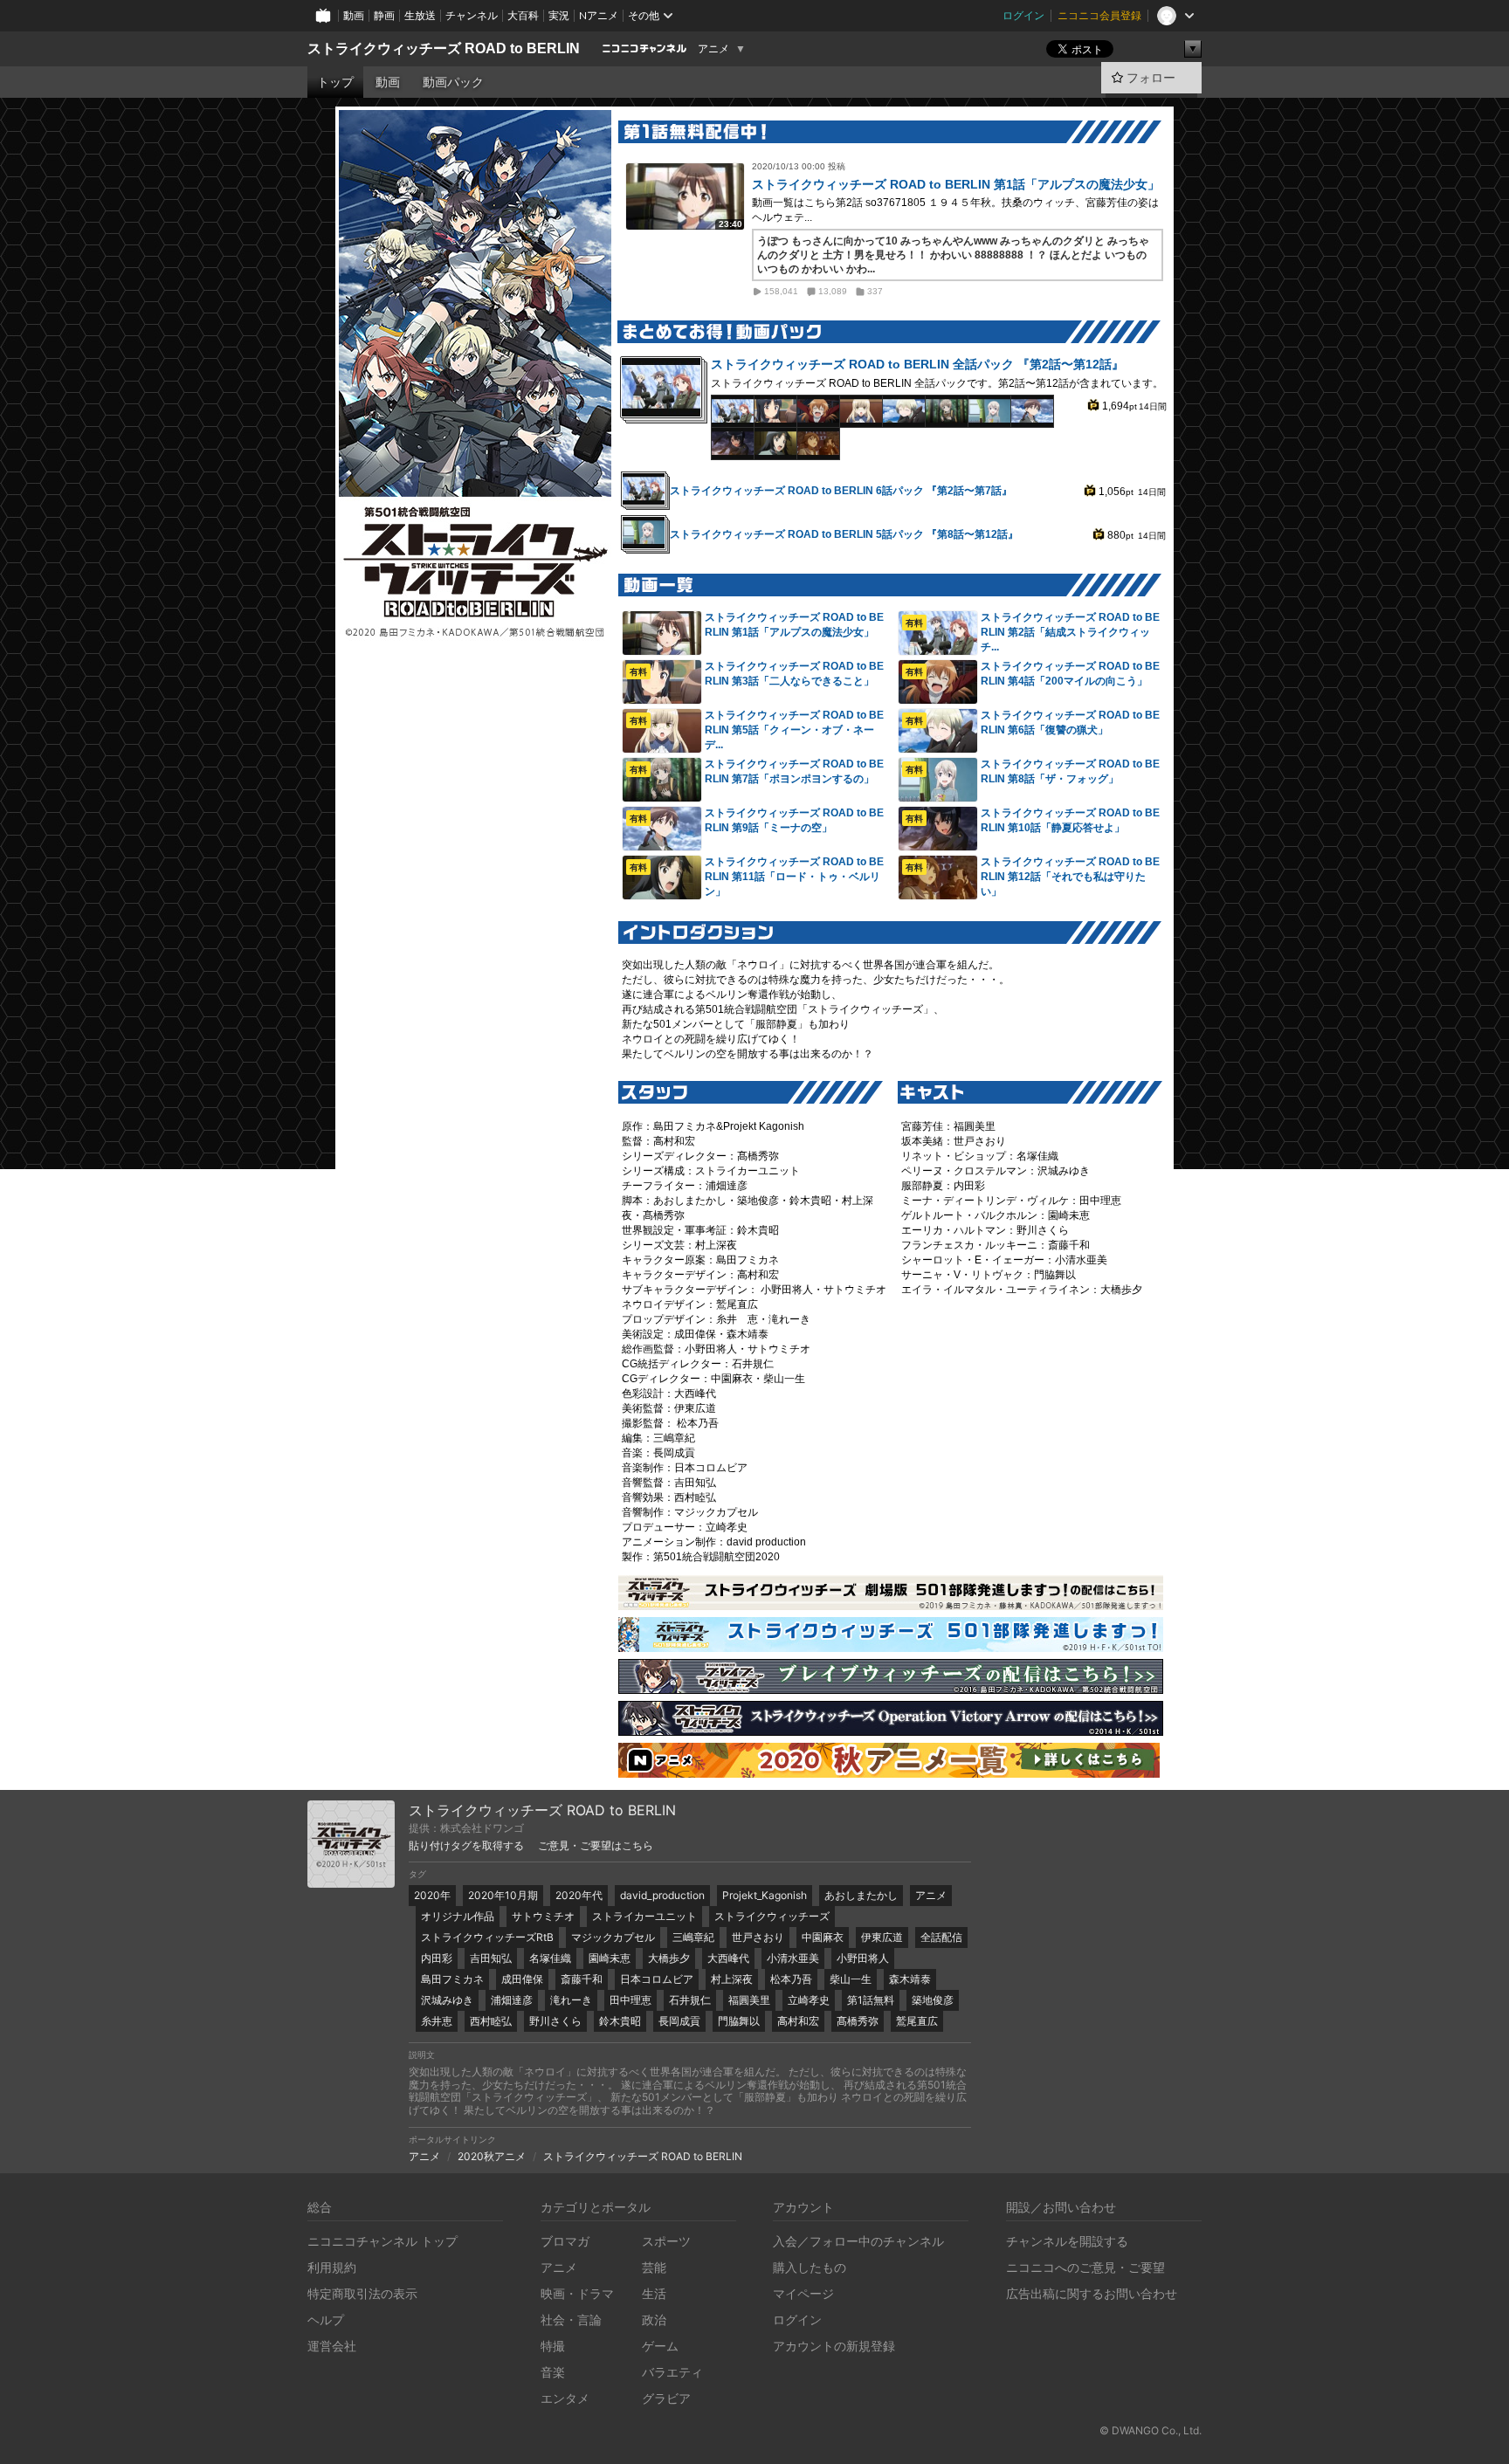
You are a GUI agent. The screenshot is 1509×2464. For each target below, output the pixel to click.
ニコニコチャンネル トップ (382, 2241)
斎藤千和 (582, 1979)
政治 (654, 2319)
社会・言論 (571, 2319)
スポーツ (666, 2241)
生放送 (420, 15)
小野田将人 (863, 1958)
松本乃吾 (791, 1979)
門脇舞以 (739, 2021)
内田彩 (437, 1958)
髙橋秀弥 (858, 2021)
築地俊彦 (933, 2000)
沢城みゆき (447, 2000)
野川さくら (555, 2021)
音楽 (553, 2372)
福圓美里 (749, 2000)
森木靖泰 (910, 1979)
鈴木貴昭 (620, 2021)
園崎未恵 (610, 1958)
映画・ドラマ (577, 2293)
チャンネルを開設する (1067, 2241)
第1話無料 (871, 2000)
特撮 (553, 2346)
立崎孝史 (809, 2000)
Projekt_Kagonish (765, 1895)
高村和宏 (798, 2021)
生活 (654, 2293)
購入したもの (810, 2267)
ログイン (1023, 15)
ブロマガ (565, 2241)
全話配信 (941, 1937)
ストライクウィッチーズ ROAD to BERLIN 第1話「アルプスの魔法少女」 (956, 184)
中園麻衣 (823, 1937)
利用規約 (332, 2267)
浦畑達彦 (512, 2000)
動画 (354, 15)
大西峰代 (728, 1958)
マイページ (803, 2293)
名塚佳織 (550, 1958)
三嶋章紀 (693, 1937)
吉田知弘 (491, 1958)
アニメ (713, 49)
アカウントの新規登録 (834, 2346)
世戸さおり (758, 1937)
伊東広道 (882, 1937)
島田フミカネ (452, 1979)
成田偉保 (522, 1979)
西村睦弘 (491, 2021)
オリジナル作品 (458, 1916)
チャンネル (472, 15)
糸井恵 (437, 2021)
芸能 (654, 2267)
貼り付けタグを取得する (466, 1846)
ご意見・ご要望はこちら (596, 1846)
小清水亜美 (793, 1958)
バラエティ (672, 2372)
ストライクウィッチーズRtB (487, 1937)
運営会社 (332, 2346)
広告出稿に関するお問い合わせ (1092, 2293)
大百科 (523, 15)
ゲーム (660, 2346)
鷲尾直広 (917, 2021)
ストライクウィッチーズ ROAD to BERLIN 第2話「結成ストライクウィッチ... (1070, 632)
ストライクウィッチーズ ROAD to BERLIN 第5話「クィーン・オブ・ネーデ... (794, 730)
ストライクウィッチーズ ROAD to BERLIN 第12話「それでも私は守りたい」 (1070, 877)
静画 (384, 15)
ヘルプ (326, 2319)
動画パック (453, 82)
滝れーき (571, 2000)
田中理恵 (630, 2000)
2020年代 (579, 1895)
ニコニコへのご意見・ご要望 (1085, 2267)
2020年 (432, 1895)
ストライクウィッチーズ (772, 1916)
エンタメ (565, 2398)
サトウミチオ (543, 1916)
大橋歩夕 (669, 1958)
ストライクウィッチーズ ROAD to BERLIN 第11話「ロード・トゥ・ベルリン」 (794, 877)
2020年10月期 (503, 1895)
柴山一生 (851, 1979)
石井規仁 (690, 2000)
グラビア (666, 2398)
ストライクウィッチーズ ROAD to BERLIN (444, 48)
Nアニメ (599, 15)
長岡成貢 (679, 2021)
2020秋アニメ (492, 2156)
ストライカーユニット (644, 1916)
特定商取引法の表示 (362, 2293)
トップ (335, 82)
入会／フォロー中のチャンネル (858, 2241)
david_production (662, 1895)
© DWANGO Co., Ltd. (1151, 2430)
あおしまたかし (861, 1895)
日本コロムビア (657, 1979)
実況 (559, 15)
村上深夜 (732, 1979)
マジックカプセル (613, 1937)
